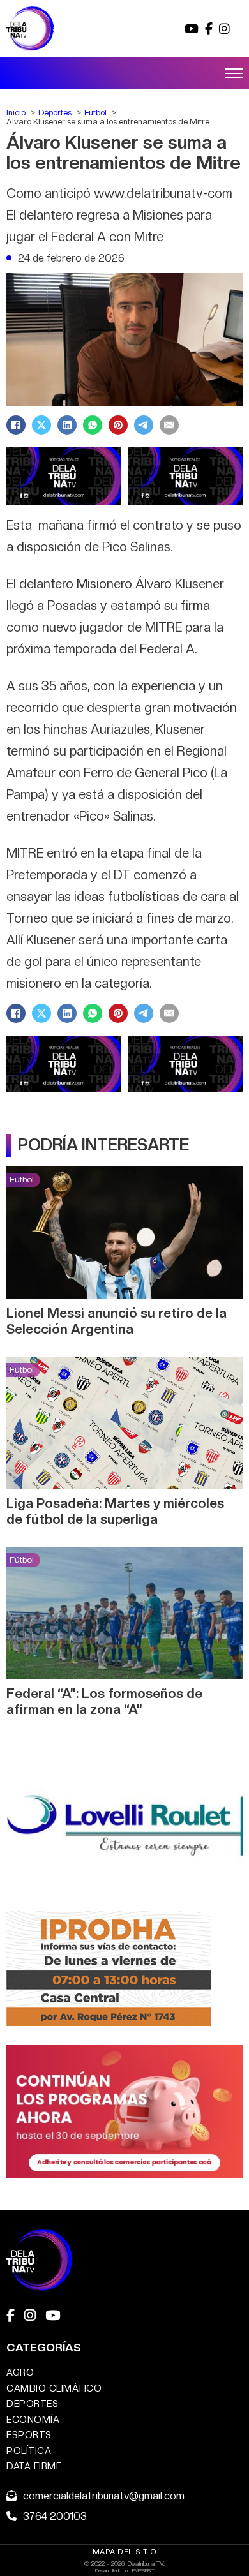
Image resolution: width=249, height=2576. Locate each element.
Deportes (32, 2403)
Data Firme (34, 2466)
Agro (20, 2372)
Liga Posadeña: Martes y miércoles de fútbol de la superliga (115, 1511)
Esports (29, 2435)
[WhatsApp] (93, 425)
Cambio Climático (54, 2388)
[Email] (169, 425)
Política (29, 2451)
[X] (41, 425)
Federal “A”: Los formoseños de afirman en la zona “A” (104, 1701)
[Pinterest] (118, 425)
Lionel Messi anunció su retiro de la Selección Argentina (117, 1321)
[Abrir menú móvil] (234, 73)
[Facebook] (16, 425)
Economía (33, 2419)
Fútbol (22, 1179)
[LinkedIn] (67, 425)
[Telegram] (144, 425)
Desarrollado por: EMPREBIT (125, 2570)
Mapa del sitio (125, 2552)
